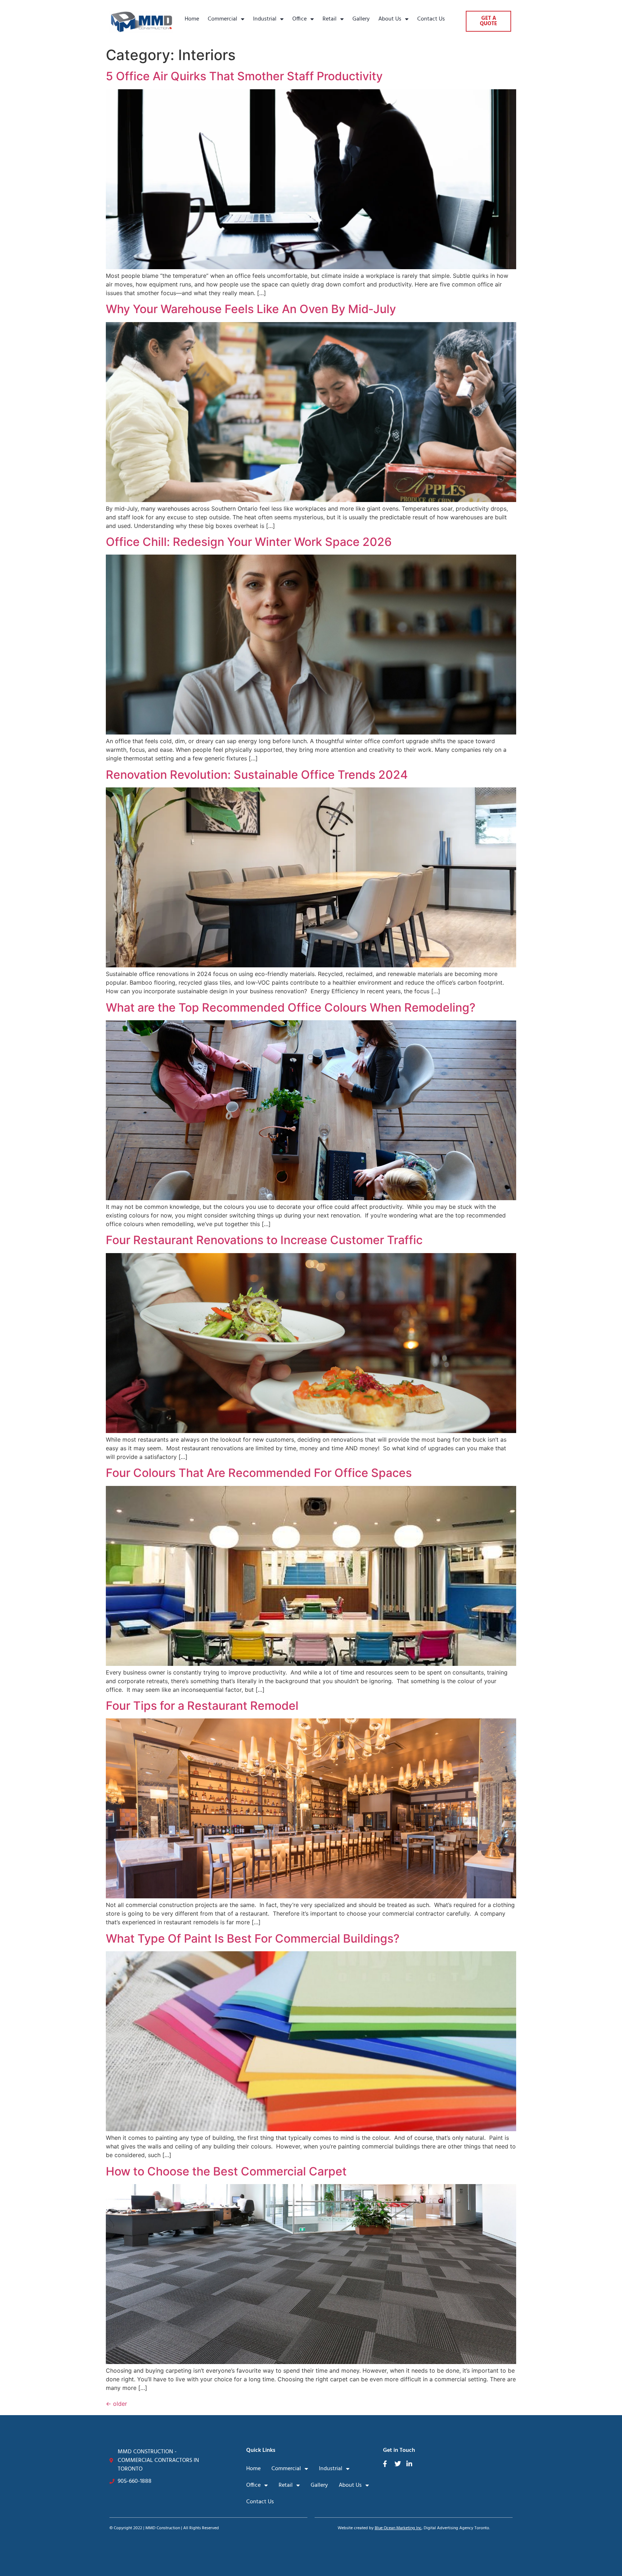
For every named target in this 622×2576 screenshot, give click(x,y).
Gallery (361, 19)
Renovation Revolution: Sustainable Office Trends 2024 (257, 775)
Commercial (222, 19)
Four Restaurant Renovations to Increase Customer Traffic (264, 1240)
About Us (390, 19)
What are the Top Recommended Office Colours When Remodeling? (291, 1007)
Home (192, 19)
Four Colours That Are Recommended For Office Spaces (259, 1473)
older (116, 2404)
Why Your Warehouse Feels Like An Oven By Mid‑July (251, 309)
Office (299, 19)
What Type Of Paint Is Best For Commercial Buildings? (253, 1938)
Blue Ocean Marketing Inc (398, 2528)
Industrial (265, 19)
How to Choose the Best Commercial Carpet (226, 2171)
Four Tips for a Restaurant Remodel (202, 1706)
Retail (330, 19)
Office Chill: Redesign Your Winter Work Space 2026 (249, 542)
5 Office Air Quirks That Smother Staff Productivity (244, 76)
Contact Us (431, 19)
